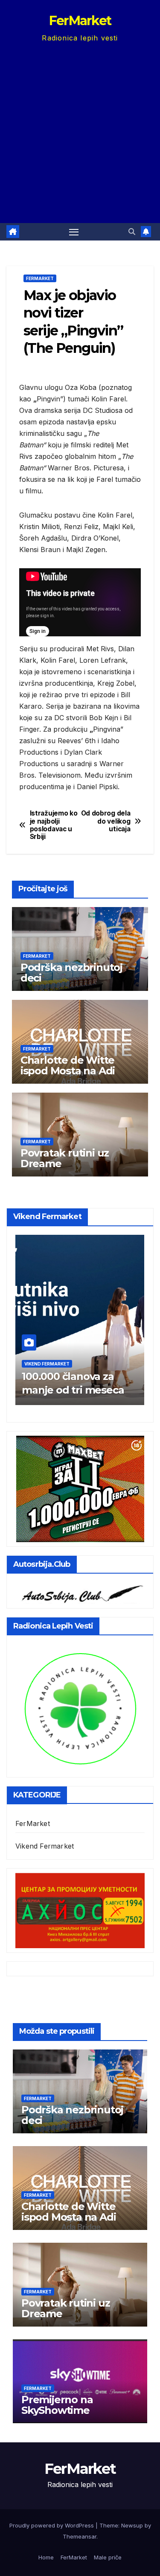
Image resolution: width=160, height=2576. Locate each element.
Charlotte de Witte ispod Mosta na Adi (68, 1065)
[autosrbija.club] (80, 1592)
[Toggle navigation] (74, 232)
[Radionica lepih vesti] (80, 1707)
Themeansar (80, 2536)
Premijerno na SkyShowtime (57, 2405)
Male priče (108, 2557)
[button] (132, 232)
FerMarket (80, 21)
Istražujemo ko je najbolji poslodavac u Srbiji (54, 825)
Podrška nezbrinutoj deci (71, 973)
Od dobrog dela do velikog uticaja (106, 821)
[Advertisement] (80, 128)
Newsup (132, 2525)
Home (46, 2557)
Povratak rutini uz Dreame (65, 1158)
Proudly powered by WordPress (52, 2525)
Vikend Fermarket (41, 1364)
